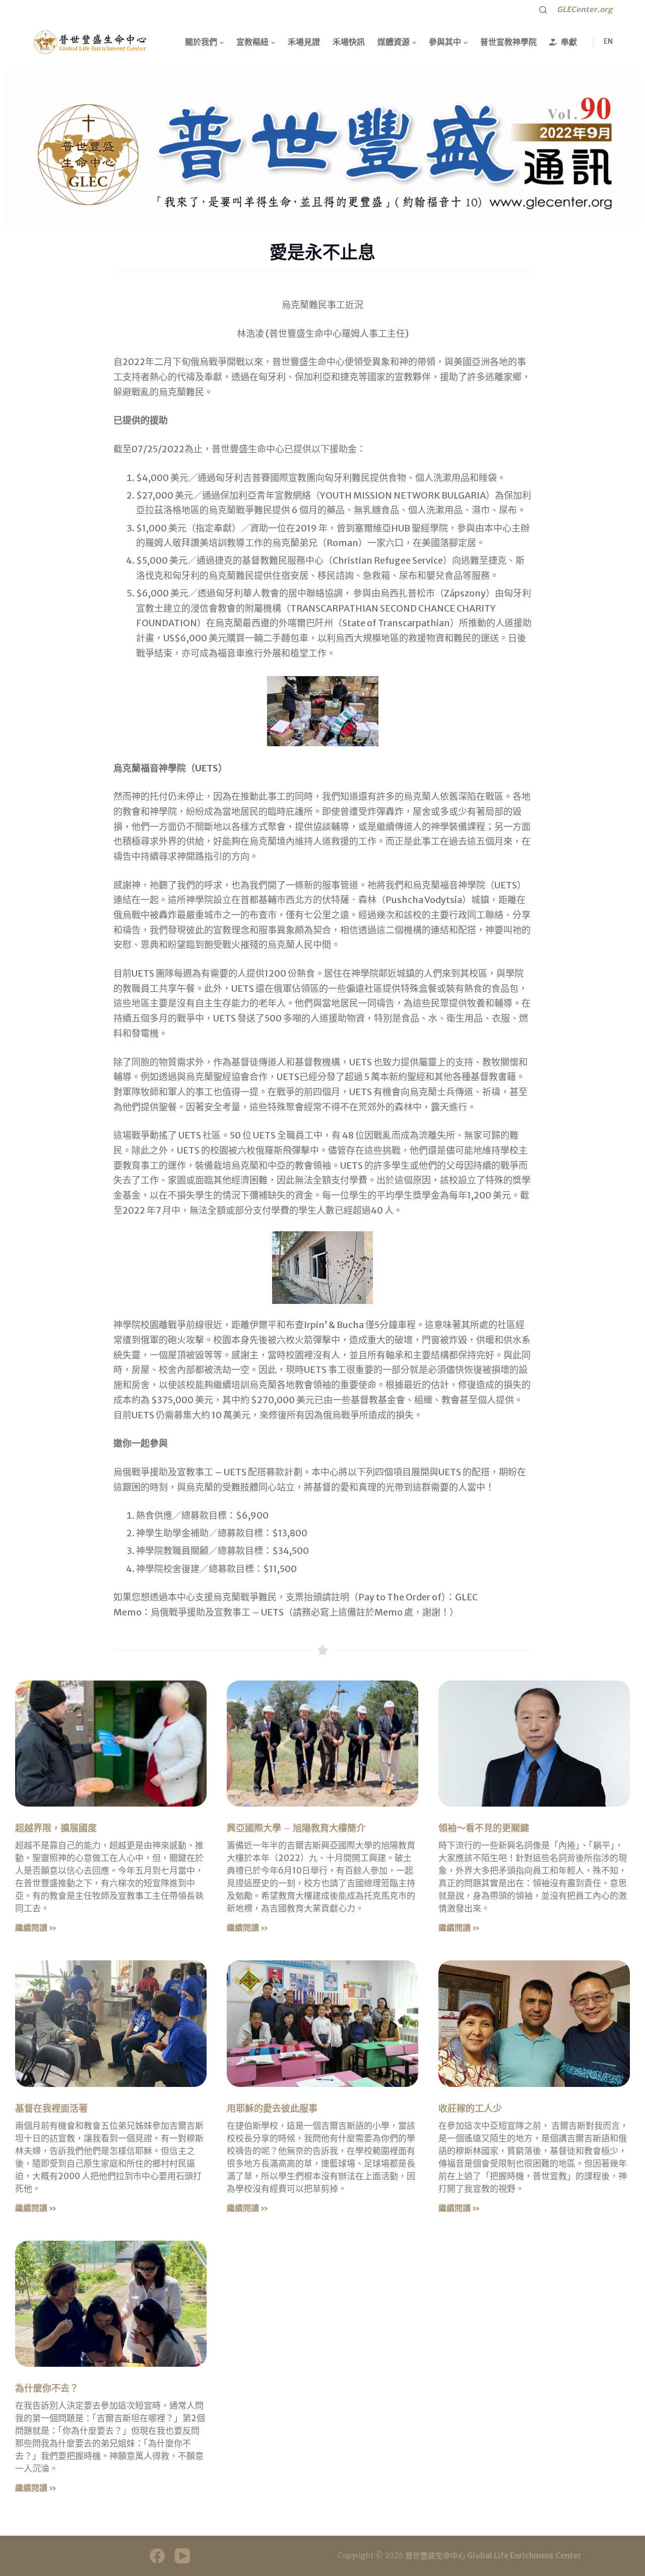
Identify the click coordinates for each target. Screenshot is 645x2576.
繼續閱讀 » (36, 1928)
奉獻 (569, 42)
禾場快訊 (349, 42)
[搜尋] (543, 10)
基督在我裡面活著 (51, 2108)
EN (608, 41)
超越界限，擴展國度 (56, 1828)
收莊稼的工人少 (470, 2108)
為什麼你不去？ (47, 2388)
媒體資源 (394, 42)
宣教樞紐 (252, 42)
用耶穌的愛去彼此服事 (272, 2108)
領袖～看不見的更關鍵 (484, 1828)
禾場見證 (304, 42)
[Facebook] (157, 2556)
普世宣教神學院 (508, 42)
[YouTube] (182, 2556)
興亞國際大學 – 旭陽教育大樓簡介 (296, 1828)
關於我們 (201, 42)
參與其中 (445, 42)
